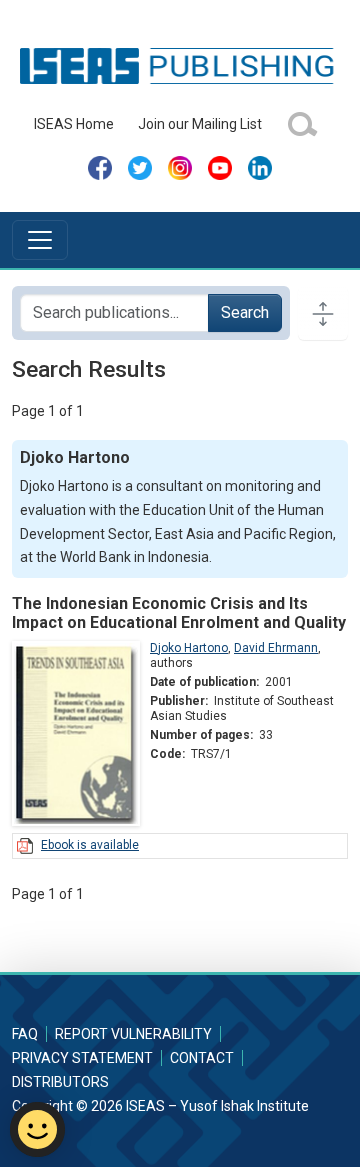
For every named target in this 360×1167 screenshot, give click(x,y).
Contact (202, 1058)
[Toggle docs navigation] (323, 313)
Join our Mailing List (200, 124)
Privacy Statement (82, 1058)
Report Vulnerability (133, 1034)
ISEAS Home (74, 124)
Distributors (60, 1082)
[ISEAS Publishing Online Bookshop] (179, 65)
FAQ (25, 1034)
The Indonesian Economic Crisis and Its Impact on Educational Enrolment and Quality (179, 613)
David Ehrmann (276, 648)
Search (245, 312)
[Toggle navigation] (40, 240)
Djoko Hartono (189, 648)
